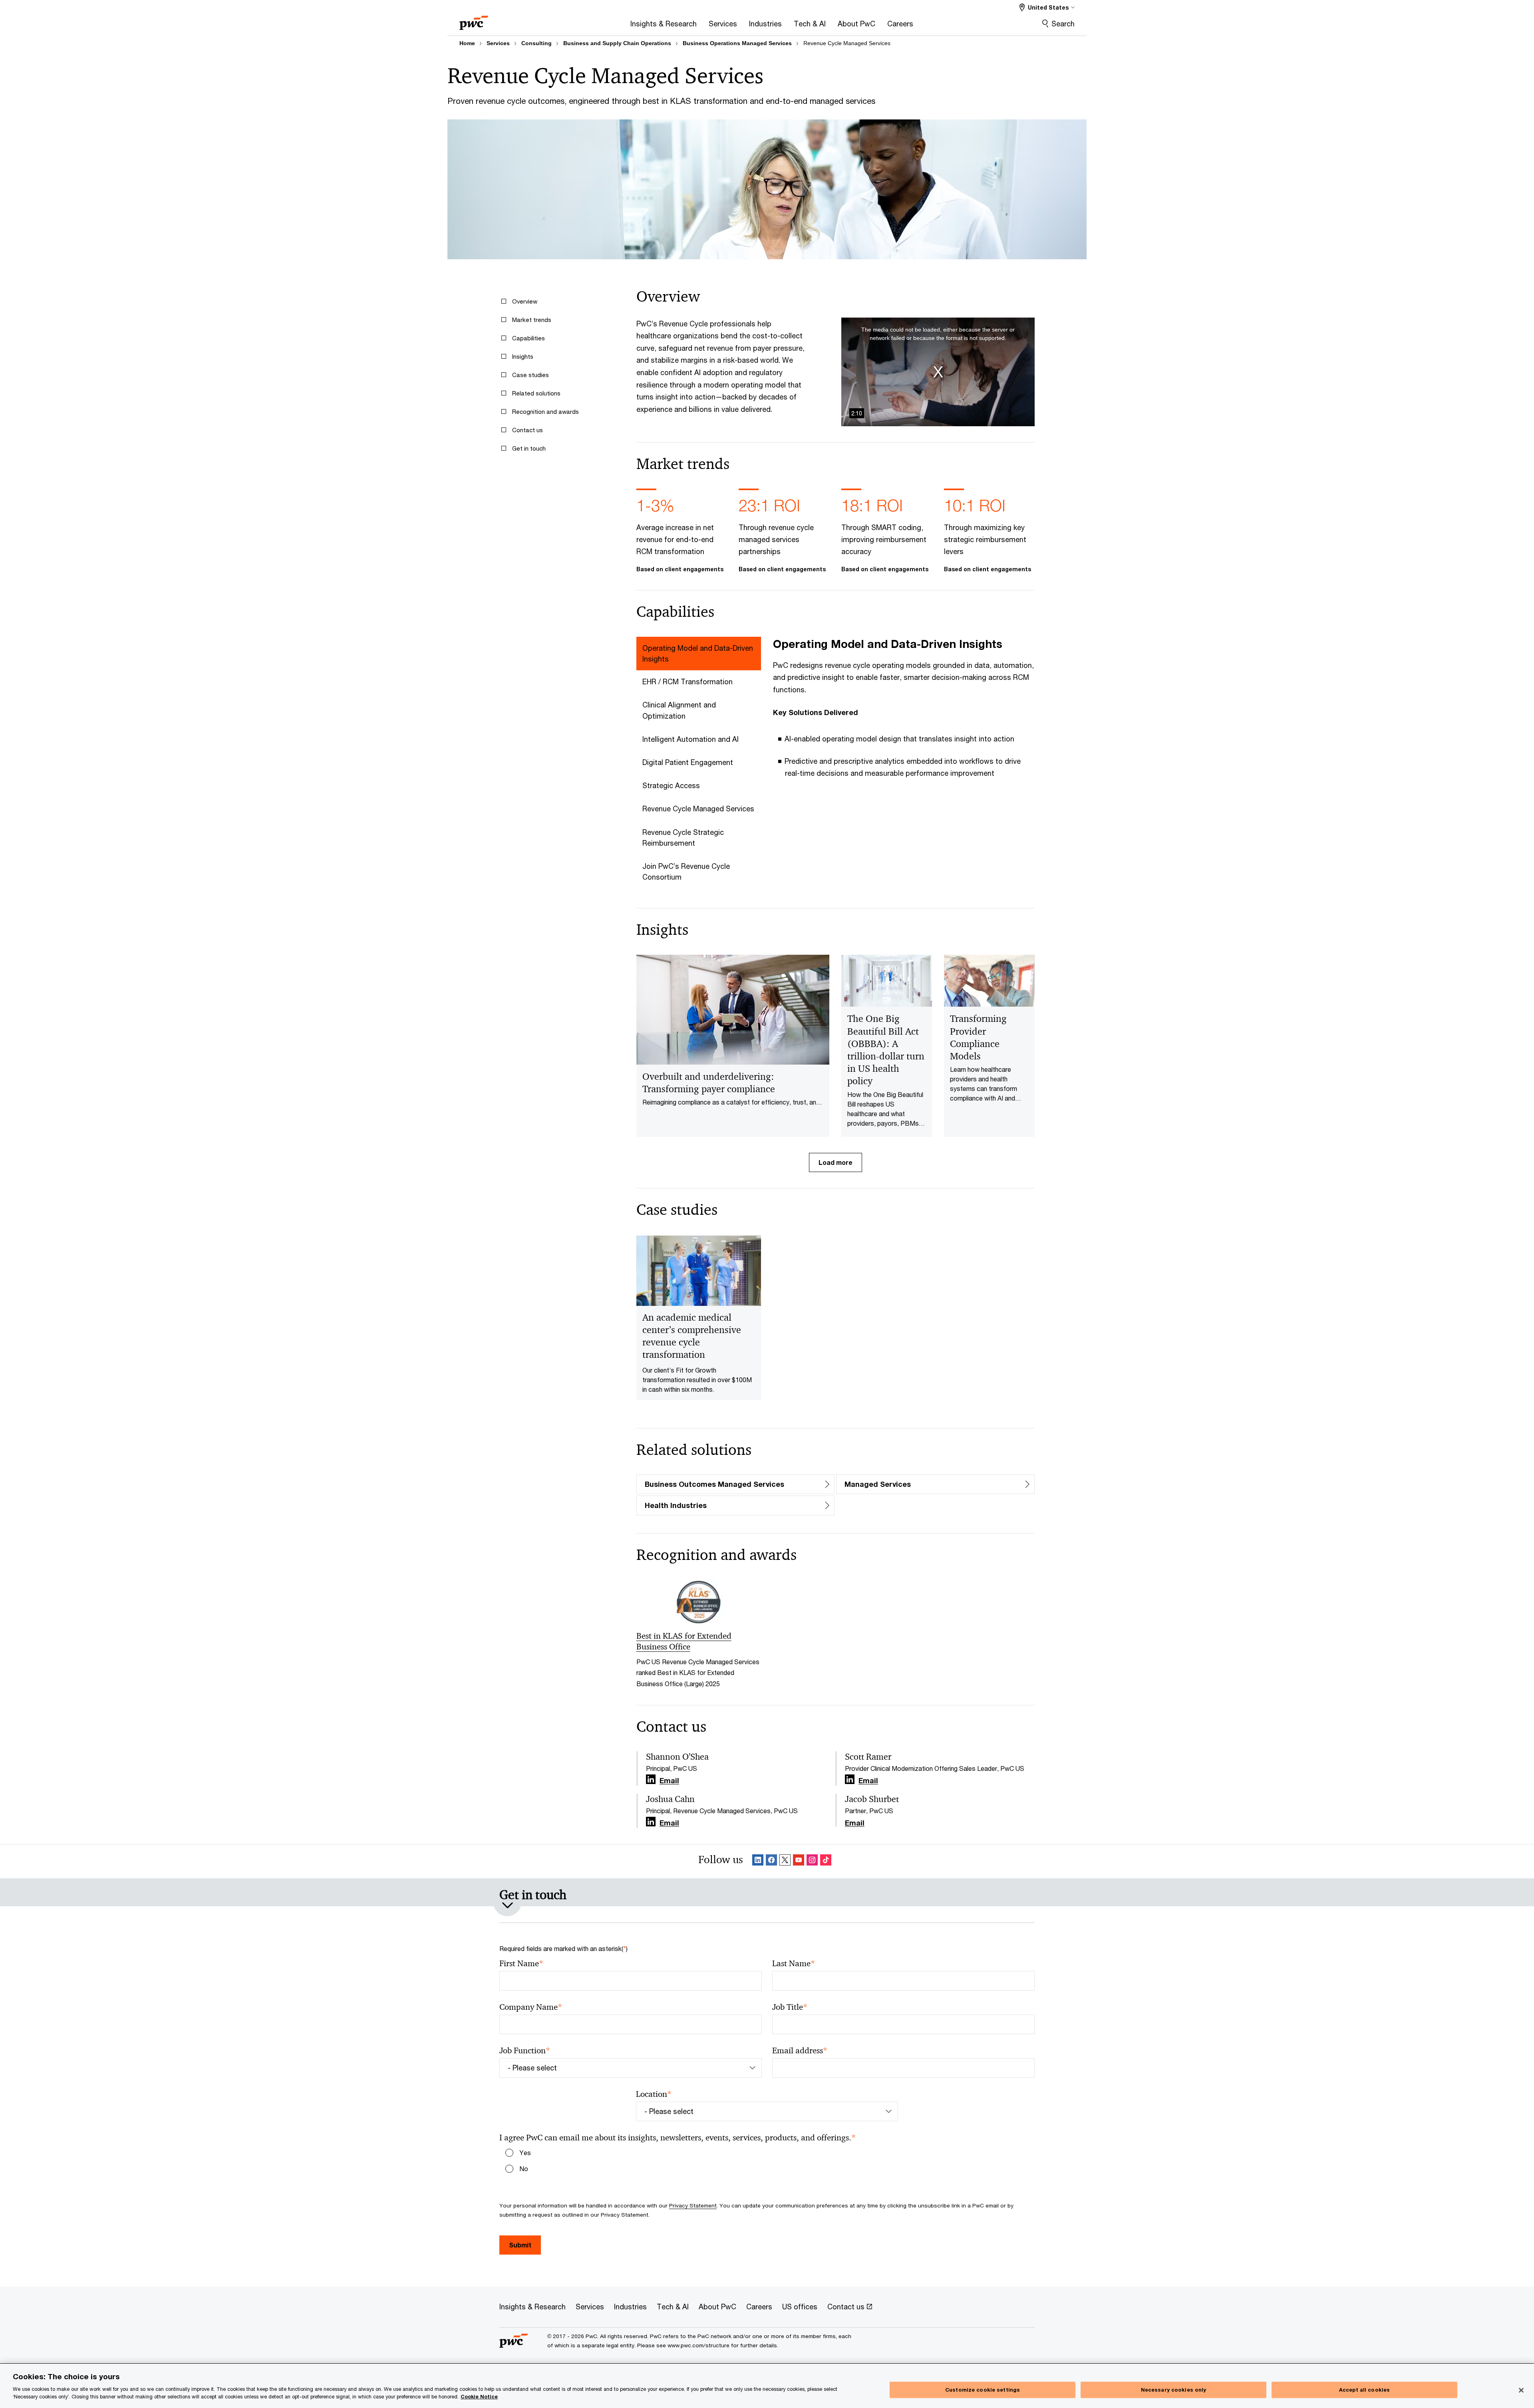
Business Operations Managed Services (737, 43)
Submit (520, 2245)
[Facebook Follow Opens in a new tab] (771, 1861)
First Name (521, 1964)
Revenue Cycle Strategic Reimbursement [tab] (683, 837)
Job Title (790, 2007)
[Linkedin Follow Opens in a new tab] (651, 1779)
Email (669, 1781)
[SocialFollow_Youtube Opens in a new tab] (799, 1861)
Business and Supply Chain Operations (617, 43)
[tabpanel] (904, 713)
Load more (836, 1162)
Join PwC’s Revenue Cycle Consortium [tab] (686, 871)
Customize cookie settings (983, 2390)
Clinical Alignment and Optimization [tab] (679, 710)
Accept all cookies (1364, 2390)
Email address (800, 2051)
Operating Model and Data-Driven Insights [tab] (698, 653)
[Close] (1521, 2390)
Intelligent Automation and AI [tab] (690, 739)
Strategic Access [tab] (671, 785)
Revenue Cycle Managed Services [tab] (698, 809)
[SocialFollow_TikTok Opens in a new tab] (826, 1861)
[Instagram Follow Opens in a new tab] (812, 1861)
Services (498, 43)
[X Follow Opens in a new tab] (785, 1861)
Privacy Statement (693, 2205)
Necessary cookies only (1174, 2390)
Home (467, 43)
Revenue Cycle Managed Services (847, 43)
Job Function (525, 2051)
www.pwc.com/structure (698, 2345)
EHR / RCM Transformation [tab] (688, 681)
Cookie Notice (479, 2397)
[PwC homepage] (474, 20)
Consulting (537, 43)
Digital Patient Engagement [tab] (688, 762)
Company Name (531, 2007)
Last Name (794, 1964)
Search (1063, 24)
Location (654, 2094)
